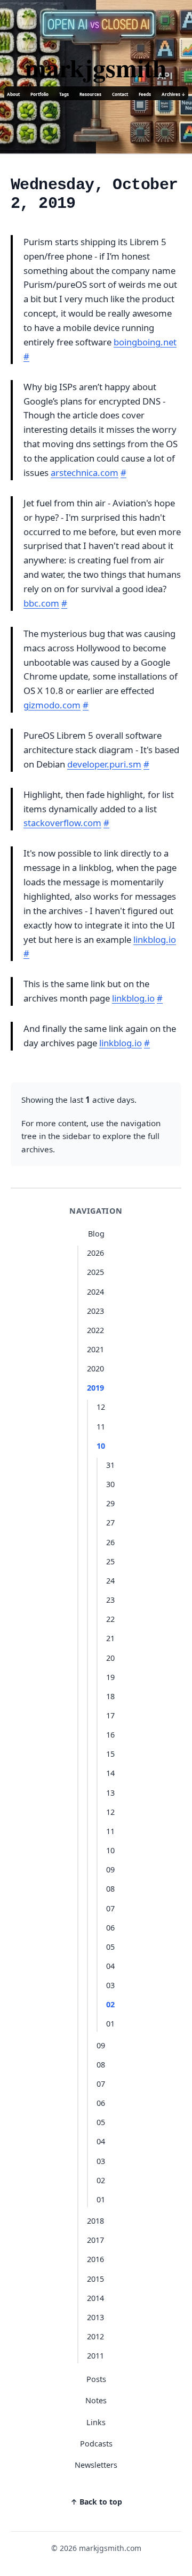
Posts (96, 2379)
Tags (64, 94)
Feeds (145, 94)
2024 (95, 1292)
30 (110, 1484)
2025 (95, 1272)
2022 (95, 1330)
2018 (95, 2221)
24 (110, 1581)
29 (110, 1503)
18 (110, 1696)
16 (110, 1735)
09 (110, 1870)
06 (110, 1928)
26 (110, 1542)
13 (110, 1793)
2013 (95, 2317)
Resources (90, 94)
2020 (95, 1368)
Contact (120, 94)
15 (110, 1754)
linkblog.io (155, 939)
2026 (95, 1253)
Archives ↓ (174, 94)
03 (110, 1985)
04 (110, 1966)
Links (96, 2422)
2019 (95, 1388)
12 (101, 1407)
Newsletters (96, 2465)
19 (110, 1677)
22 (110, 1619)
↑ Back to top (96, 2502)
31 (110, 1465)
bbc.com (41, 603)
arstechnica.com (85, 473)
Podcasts (96, 2444)
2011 (95, 2356)
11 (101, 1427)
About (13, 94)
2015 (95, 2279)
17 (110, 1715)
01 (110, 2024)
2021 (95, 1349)
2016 (95, 2259)
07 (110, 1908)
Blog (96, 1234)
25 (110, 1561)
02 (110, 2004)
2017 (95, 2240)
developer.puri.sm (104, 764)
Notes (96, 2400)
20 (110, 1658)
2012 (95, 2336)
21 (110, 1638)
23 (110, 1600)
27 (110, 1523)
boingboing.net (145, 342)
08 (110, 1889)
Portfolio (39, 94)
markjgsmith (96, 67)
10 (101, 1446)
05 (110, 1947)
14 (110, 1773)
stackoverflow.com (62, 823)
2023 (95, 1311)
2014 (95, 2298)
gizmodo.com (52, 705)
